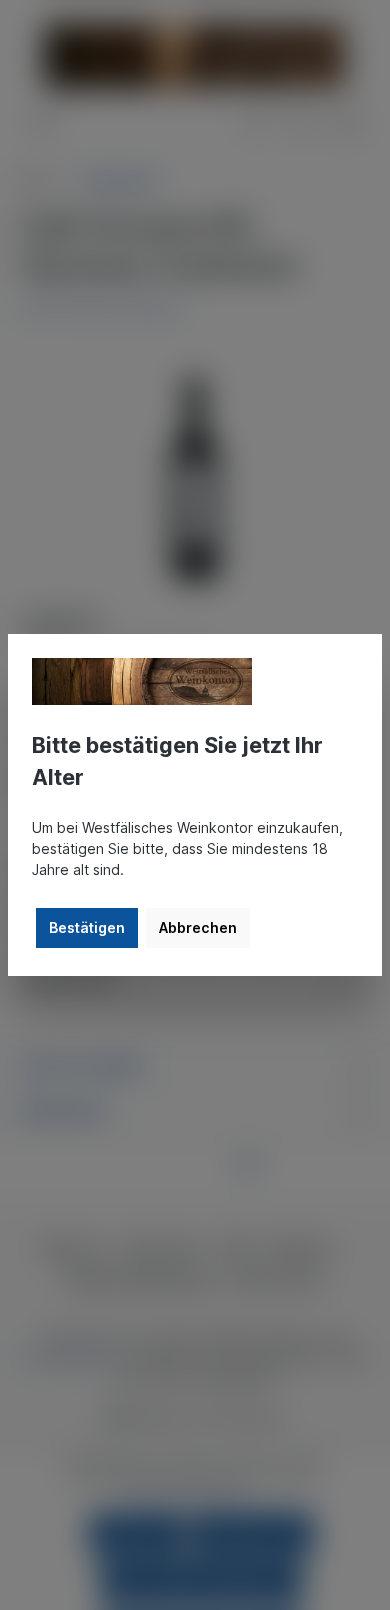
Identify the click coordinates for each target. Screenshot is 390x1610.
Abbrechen (198, 927)
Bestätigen (87, 927)
